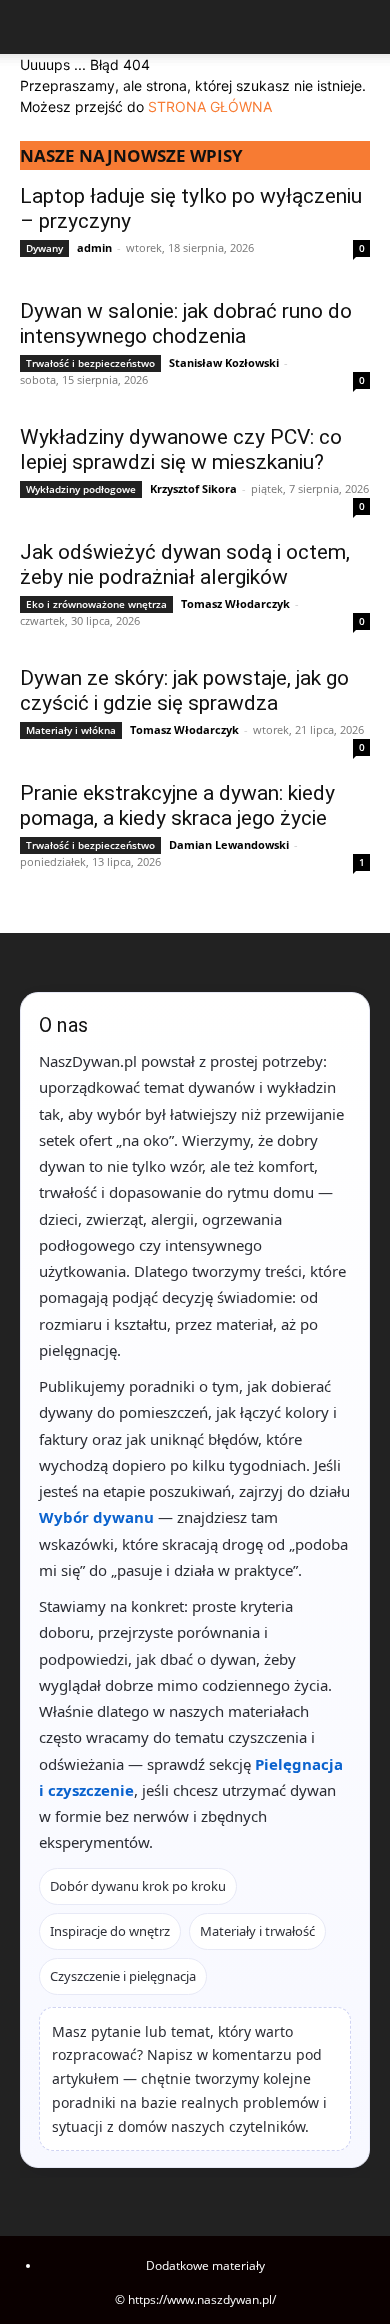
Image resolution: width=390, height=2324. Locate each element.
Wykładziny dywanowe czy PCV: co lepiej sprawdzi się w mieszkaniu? (181, 449)
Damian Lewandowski (229, 844)
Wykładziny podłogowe (81, 489)
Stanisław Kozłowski (224, 362)
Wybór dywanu (96, 1517)
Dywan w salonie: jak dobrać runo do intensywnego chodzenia (186, 323)
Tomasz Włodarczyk (235, 603)
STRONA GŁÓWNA (210, 106)
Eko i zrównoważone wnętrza (96, 604)
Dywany (44, 248)
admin (94, 247)
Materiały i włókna (71, 730)
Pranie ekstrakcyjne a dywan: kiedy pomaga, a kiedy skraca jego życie (177, 805)
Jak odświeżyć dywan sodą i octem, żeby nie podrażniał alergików (185, 564)
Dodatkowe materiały (205, 2265)
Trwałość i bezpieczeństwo (90, 363)
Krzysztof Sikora (193, 488)
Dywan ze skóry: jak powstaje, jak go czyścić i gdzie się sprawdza (184, 690)
